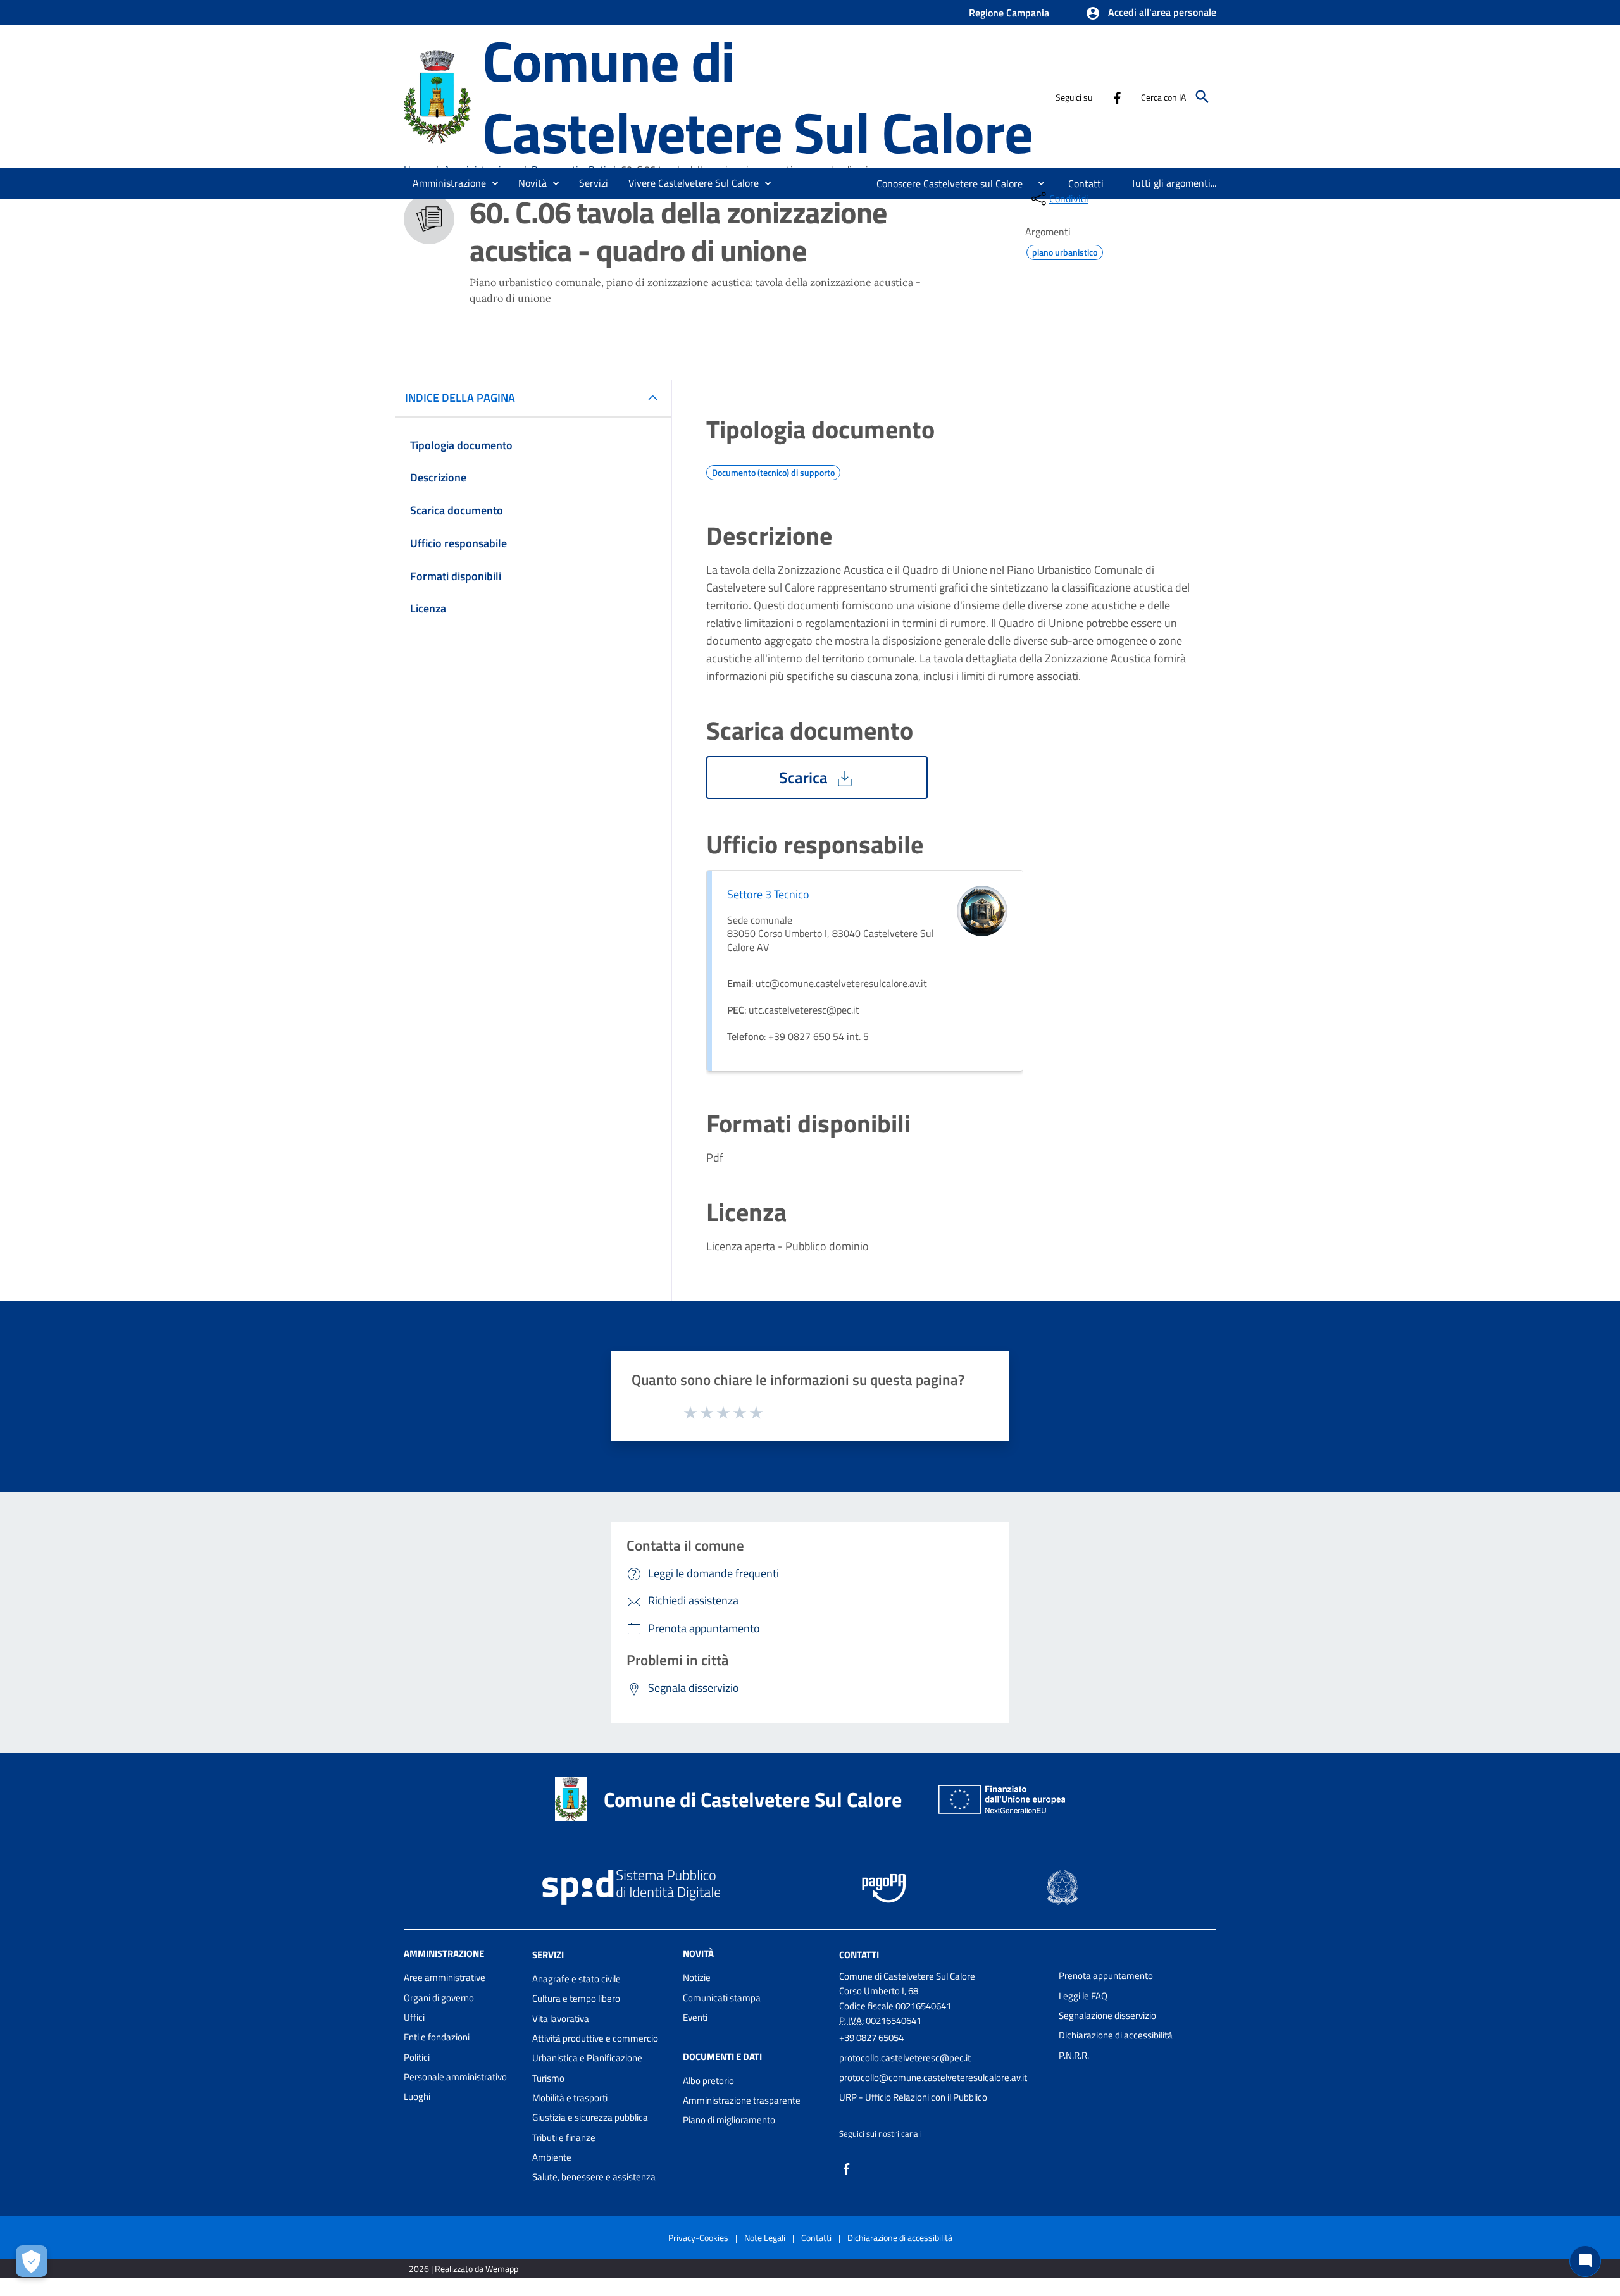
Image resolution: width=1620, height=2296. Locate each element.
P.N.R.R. (1074, 2055)
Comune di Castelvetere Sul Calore (757, 96)
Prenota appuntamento (1106, 1976)
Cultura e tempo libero (576, 1998)
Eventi (695, 2017)
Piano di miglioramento (729, 2120)
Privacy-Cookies (698, 2237)
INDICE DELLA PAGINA (460, 398)
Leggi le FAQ (1083, 1996)
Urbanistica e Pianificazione (587, 2058)
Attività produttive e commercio (595, 2038)
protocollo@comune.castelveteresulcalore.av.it (933, 2077)
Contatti (859, 1955)
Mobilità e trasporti (570, 2098)
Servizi (548, 1955)
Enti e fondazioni (437, 2037)
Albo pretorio (708, 2081)
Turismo (548, 2078)
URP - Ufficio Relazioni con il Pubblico (913, 2097)
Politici (417, 2057)
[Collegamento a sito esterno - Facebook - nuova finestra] (1117, 97)
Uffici (414, 2017)
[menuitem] (944, 183)
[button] (1151, 13)
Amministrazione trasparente (742, 2100)
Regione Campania (1009, 13)
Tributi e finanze (564, 2138)
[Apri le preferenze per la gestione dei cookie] (32, 2261)
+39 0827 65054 (871, 2038)
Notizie (697, 1977)
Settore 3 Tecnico (768, 894)
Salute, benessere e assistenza (594, 2177)
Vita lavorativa (561, 2019)
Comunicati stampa (722, 1998)
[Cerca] (1202, 97)
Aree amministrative (445, 1977)
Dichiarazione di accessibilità (1116, 2035)
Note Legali (765, 2237)
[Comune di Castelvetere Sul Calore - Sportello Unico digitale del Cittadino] (437, 95)
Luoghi (417, 2096)
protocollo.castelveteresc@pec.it (905, 2058)
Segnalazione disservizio (1107, 2015)
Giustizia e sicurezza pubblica (590, 2117)
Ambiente (552, 2157)
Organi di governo (439, 1998)
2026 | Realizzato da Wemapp (464, 2268)
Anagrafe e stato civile (576, 1979)
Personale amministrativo (455, 2077)
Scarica (805, 778)
